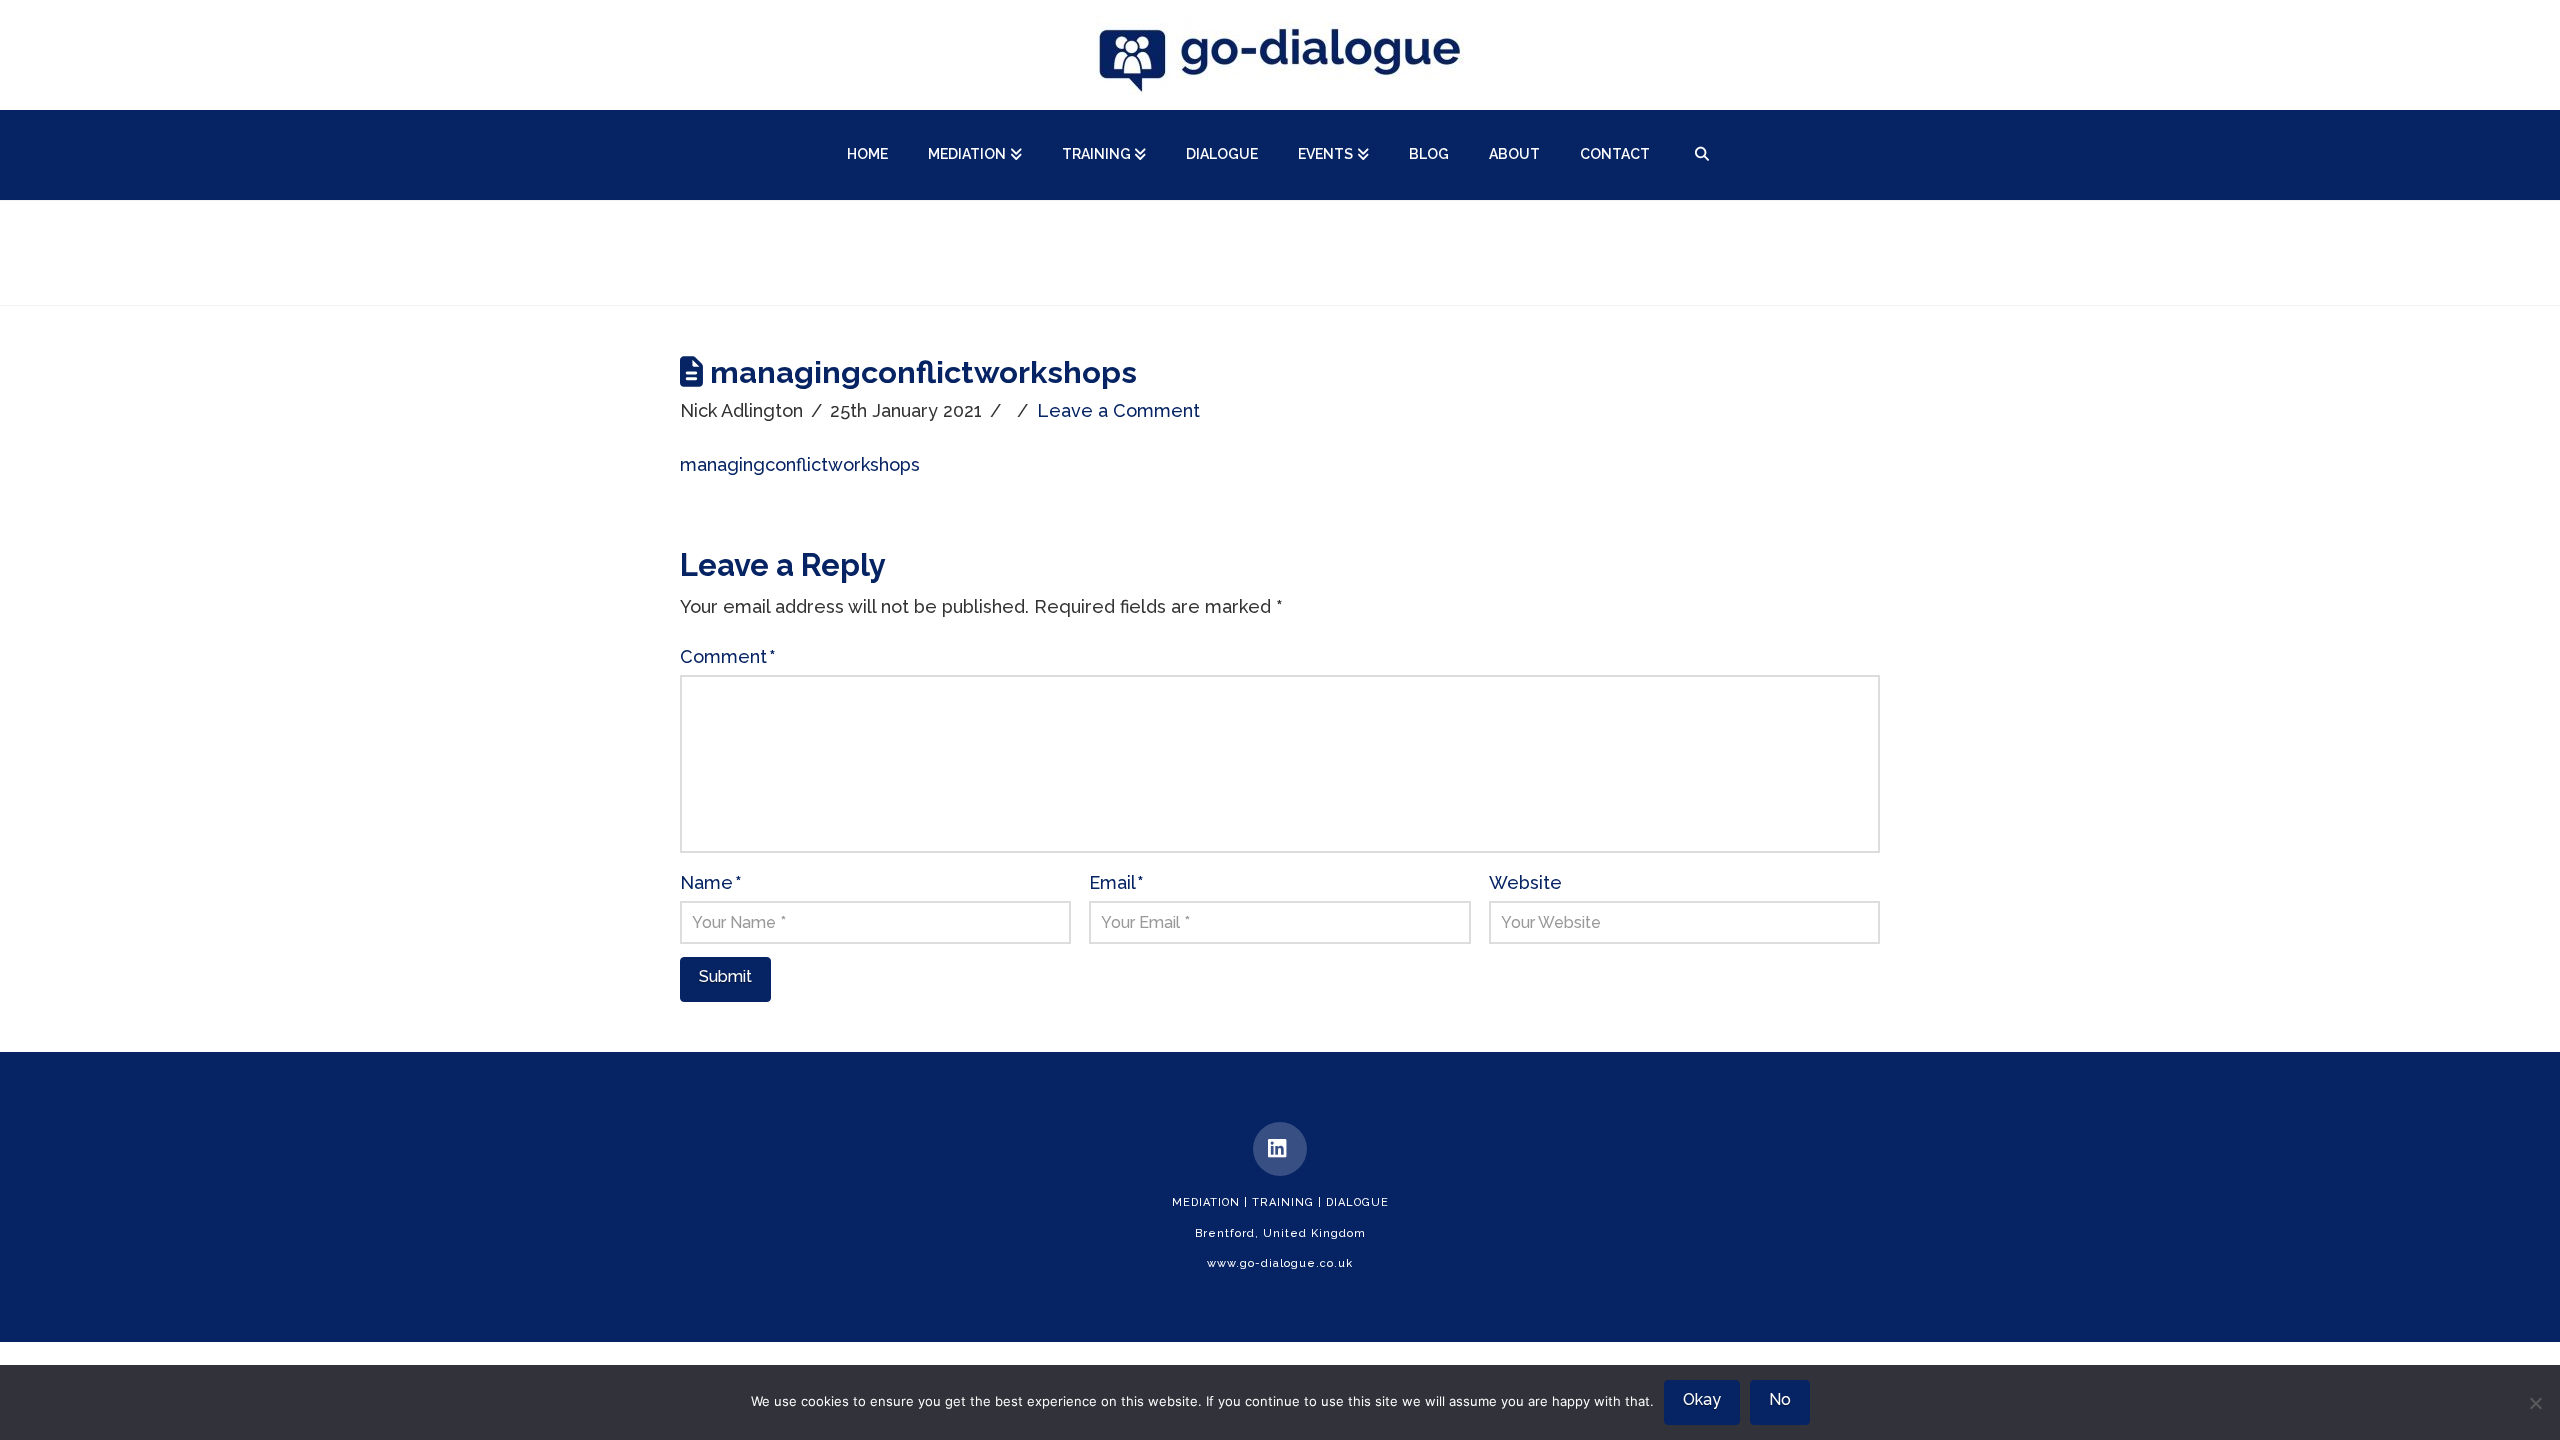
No (1780, 1399)
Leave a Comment (1118, 410)
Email (1116, 882)
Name (711, 882)
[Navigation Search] (1701, 155)
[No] (2535, 1403)
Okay (1702, 1399)
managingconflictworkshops (800, 464)
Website (1525, 882)
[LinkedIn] (1280, 1149)
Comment (728, 656)
